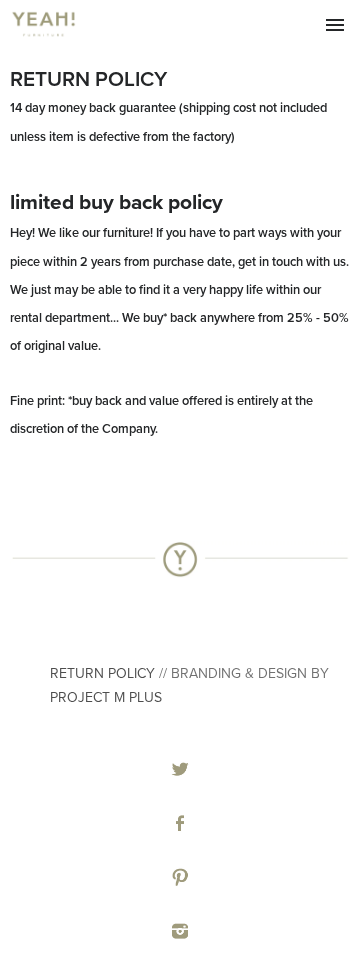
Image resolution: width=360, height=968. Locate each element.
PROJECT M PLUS (108, 697)
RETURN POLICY (102, 673)
